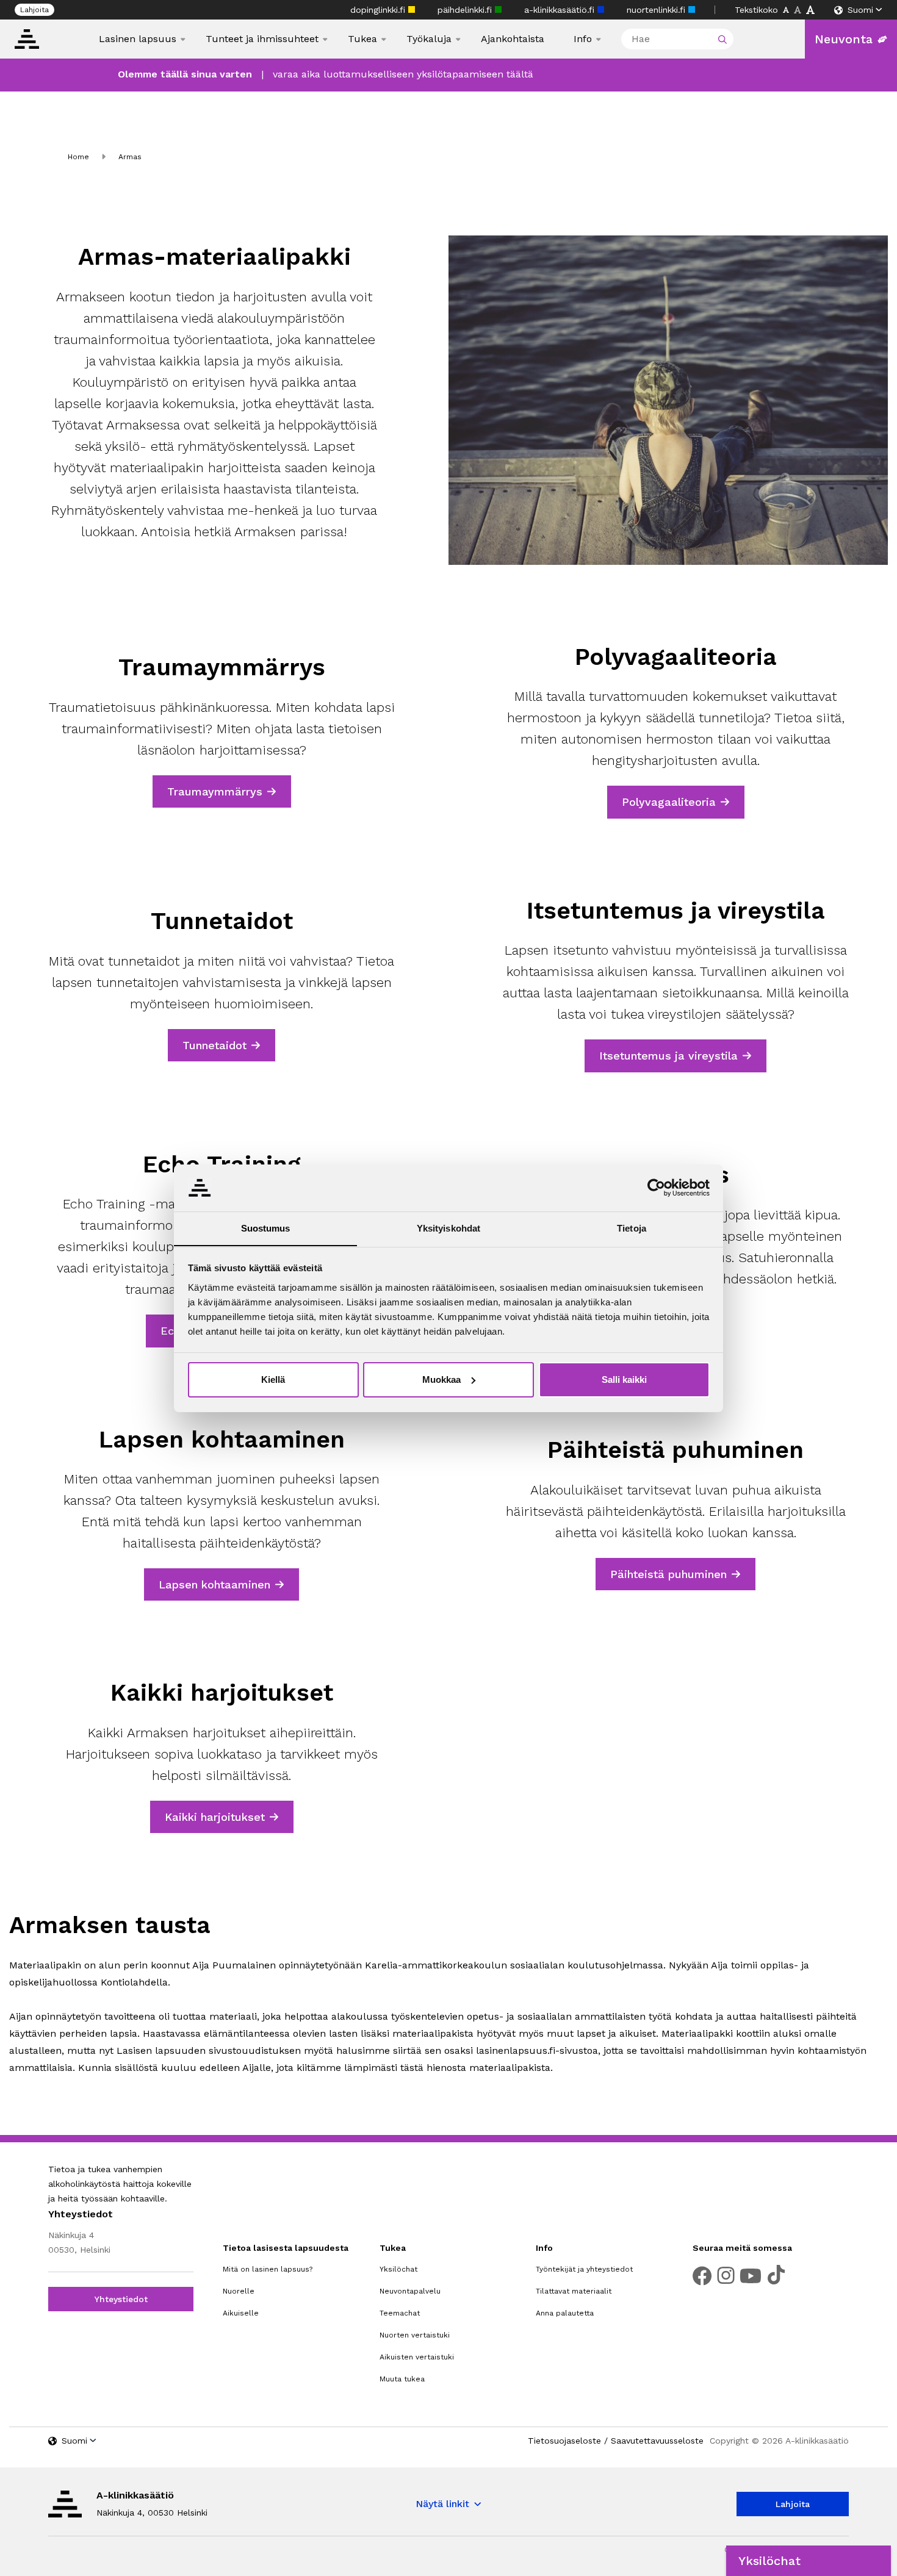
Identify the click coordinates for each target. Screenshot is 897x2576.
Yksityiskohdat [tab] (448, 1228)
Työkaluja (429, 39)
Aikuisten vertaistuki (417, 2357)
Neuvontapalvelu (410, 2291)
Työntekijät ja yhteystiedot (584, 2269)
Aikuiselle (241, 2313)
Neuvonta (844, 39)
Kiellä (273, 1379)
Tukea (362, 39)
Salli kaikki (624, 1379)
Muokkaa (441, 1379)
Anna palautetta (565, 2313)
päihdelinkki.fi (466, 10)
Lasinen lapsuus (138, 39)
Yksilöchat (398, 2269)
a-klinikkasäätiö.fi (561, 10)
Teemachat (400, 2313)
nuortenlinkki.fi (657, 10)
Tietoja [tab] (632, 1228)
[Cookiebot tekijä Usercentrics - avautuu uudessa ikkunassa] (656, 1188)
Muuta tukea (402, 2379)
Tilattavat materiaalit (574, 2291)
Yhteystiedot (121, 2299)
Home (78, 157)
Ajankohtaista (513, 39)
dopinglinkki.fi (379, 10)
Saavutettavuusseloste (657, 2441)
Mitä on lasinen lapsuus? (268, 2269)
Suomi (860, 10)
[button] (809, 2561)
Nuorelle (239, 2291)
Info (583, 39)
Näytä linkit (442, 2504)
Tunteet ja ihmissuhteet (262, 39)
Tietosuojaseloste (564, 2441)
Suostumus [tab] (266, 1228)
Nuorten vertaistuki (415, 2335)
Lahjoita (34, 10)
